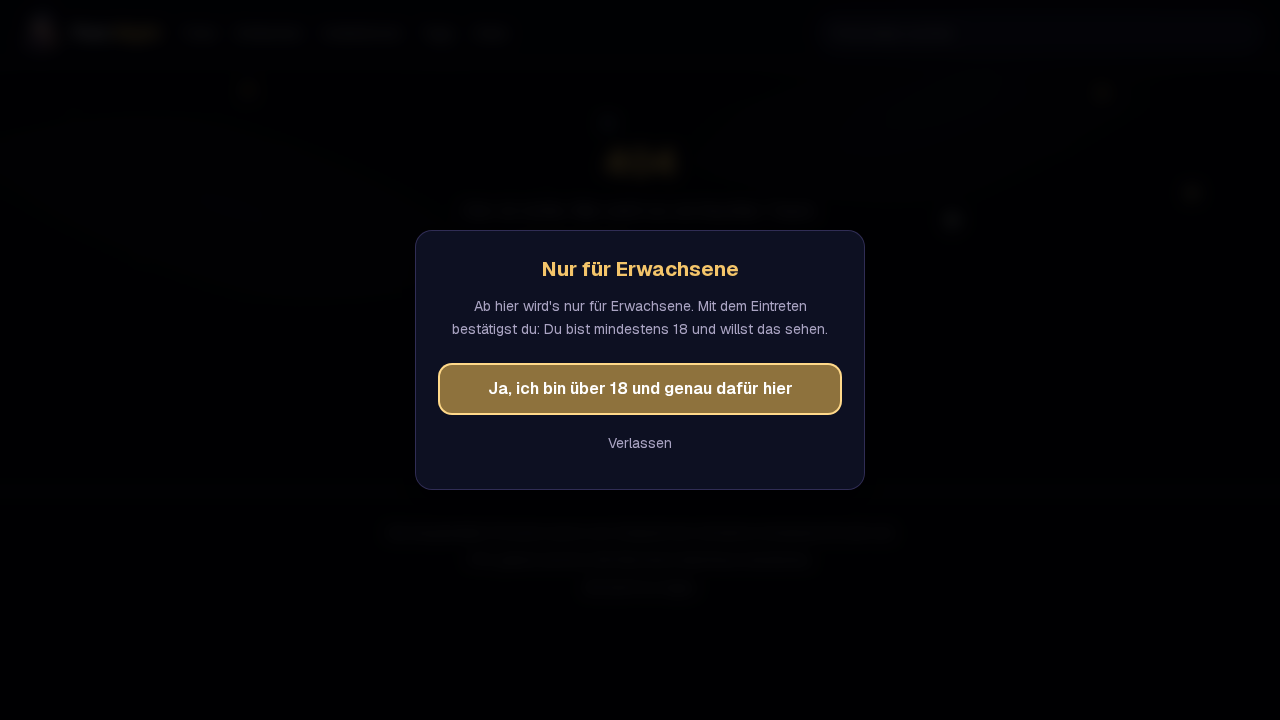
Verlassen (640, 443)
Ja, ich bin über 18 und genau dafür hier (640, 388)
